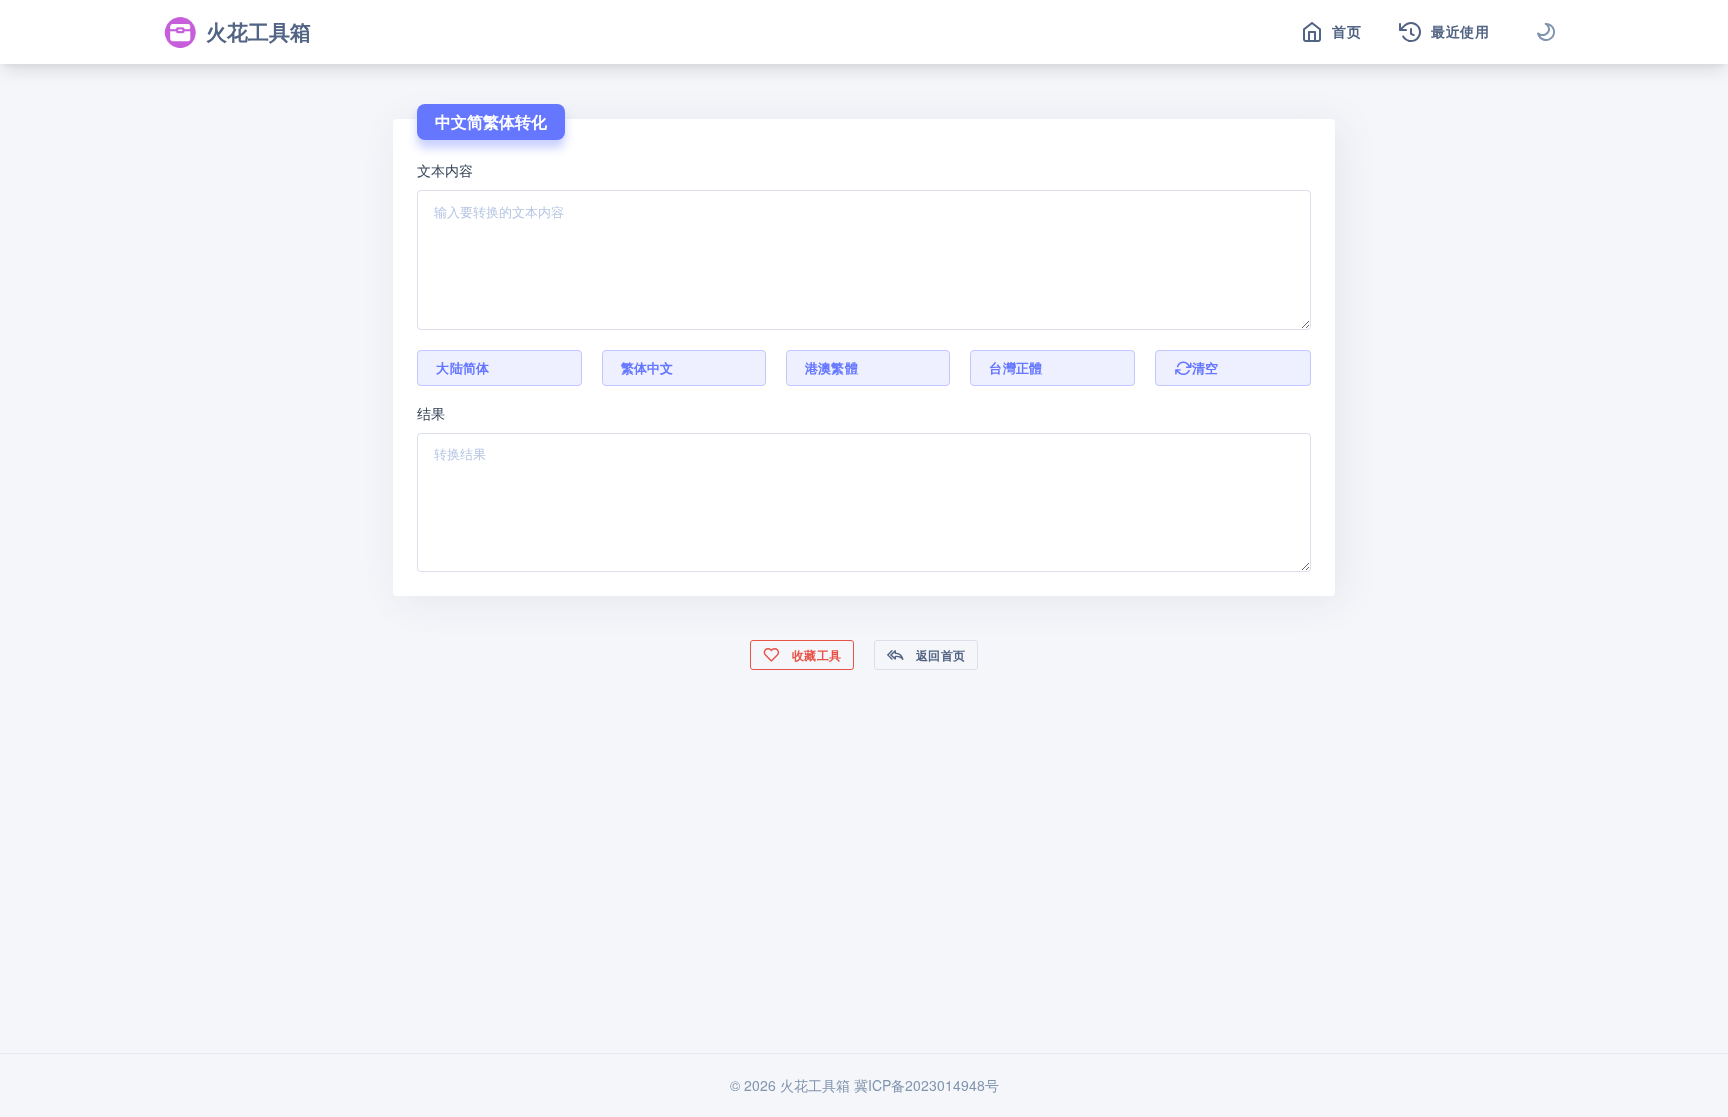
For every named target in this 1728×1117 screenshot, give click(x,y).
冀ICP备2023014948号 (926, 1085)
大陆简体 (462, 367)
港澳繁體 (831, 367)
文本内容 (445, 170)
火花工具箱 (258, 31)
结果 (431, 413)
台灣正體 (1015, 367)
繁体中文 (647, 367)
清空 (1205, 367)
